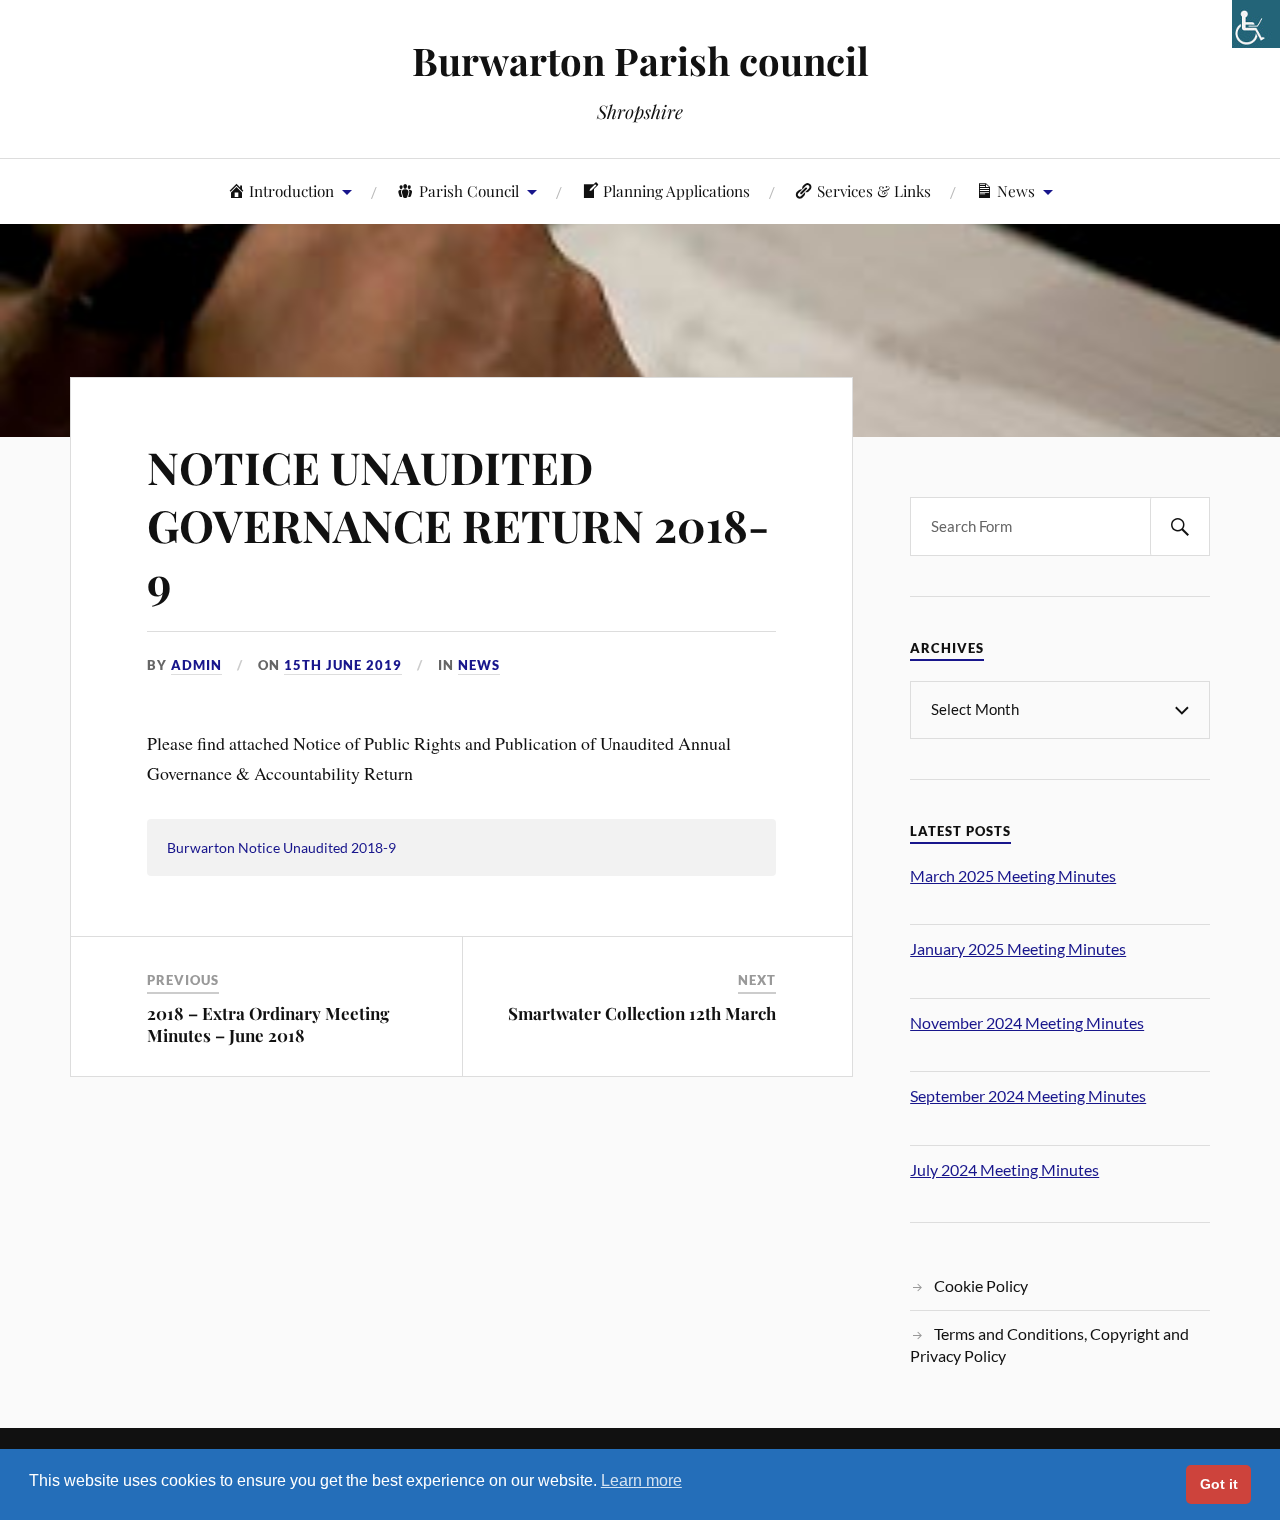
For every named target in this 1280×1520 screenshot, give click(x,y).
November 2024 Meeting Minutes (1027, 1022)
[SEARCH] (1180, 526)
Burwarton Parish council (640, 60)
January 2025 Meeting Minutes (1018, 948)
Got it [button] (1219, 1484)
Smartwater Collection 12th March (642, 1013)
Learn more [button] (641, 1480)
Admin (196, 665)
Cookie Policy (981, 1285)
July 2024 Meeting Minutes (1004, 1169)
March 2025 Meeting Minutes (1013, 875)
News (479, 665)
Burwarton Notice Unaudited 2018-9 (281, 847)
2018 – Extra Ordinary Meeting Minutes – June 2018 (268, 1024)
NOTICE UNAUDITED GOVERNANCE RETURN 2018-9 (458, 524)
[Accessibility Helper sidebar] (1256, 24)
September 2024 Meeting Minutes (1028, 1095)
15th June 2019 (343, 665)
